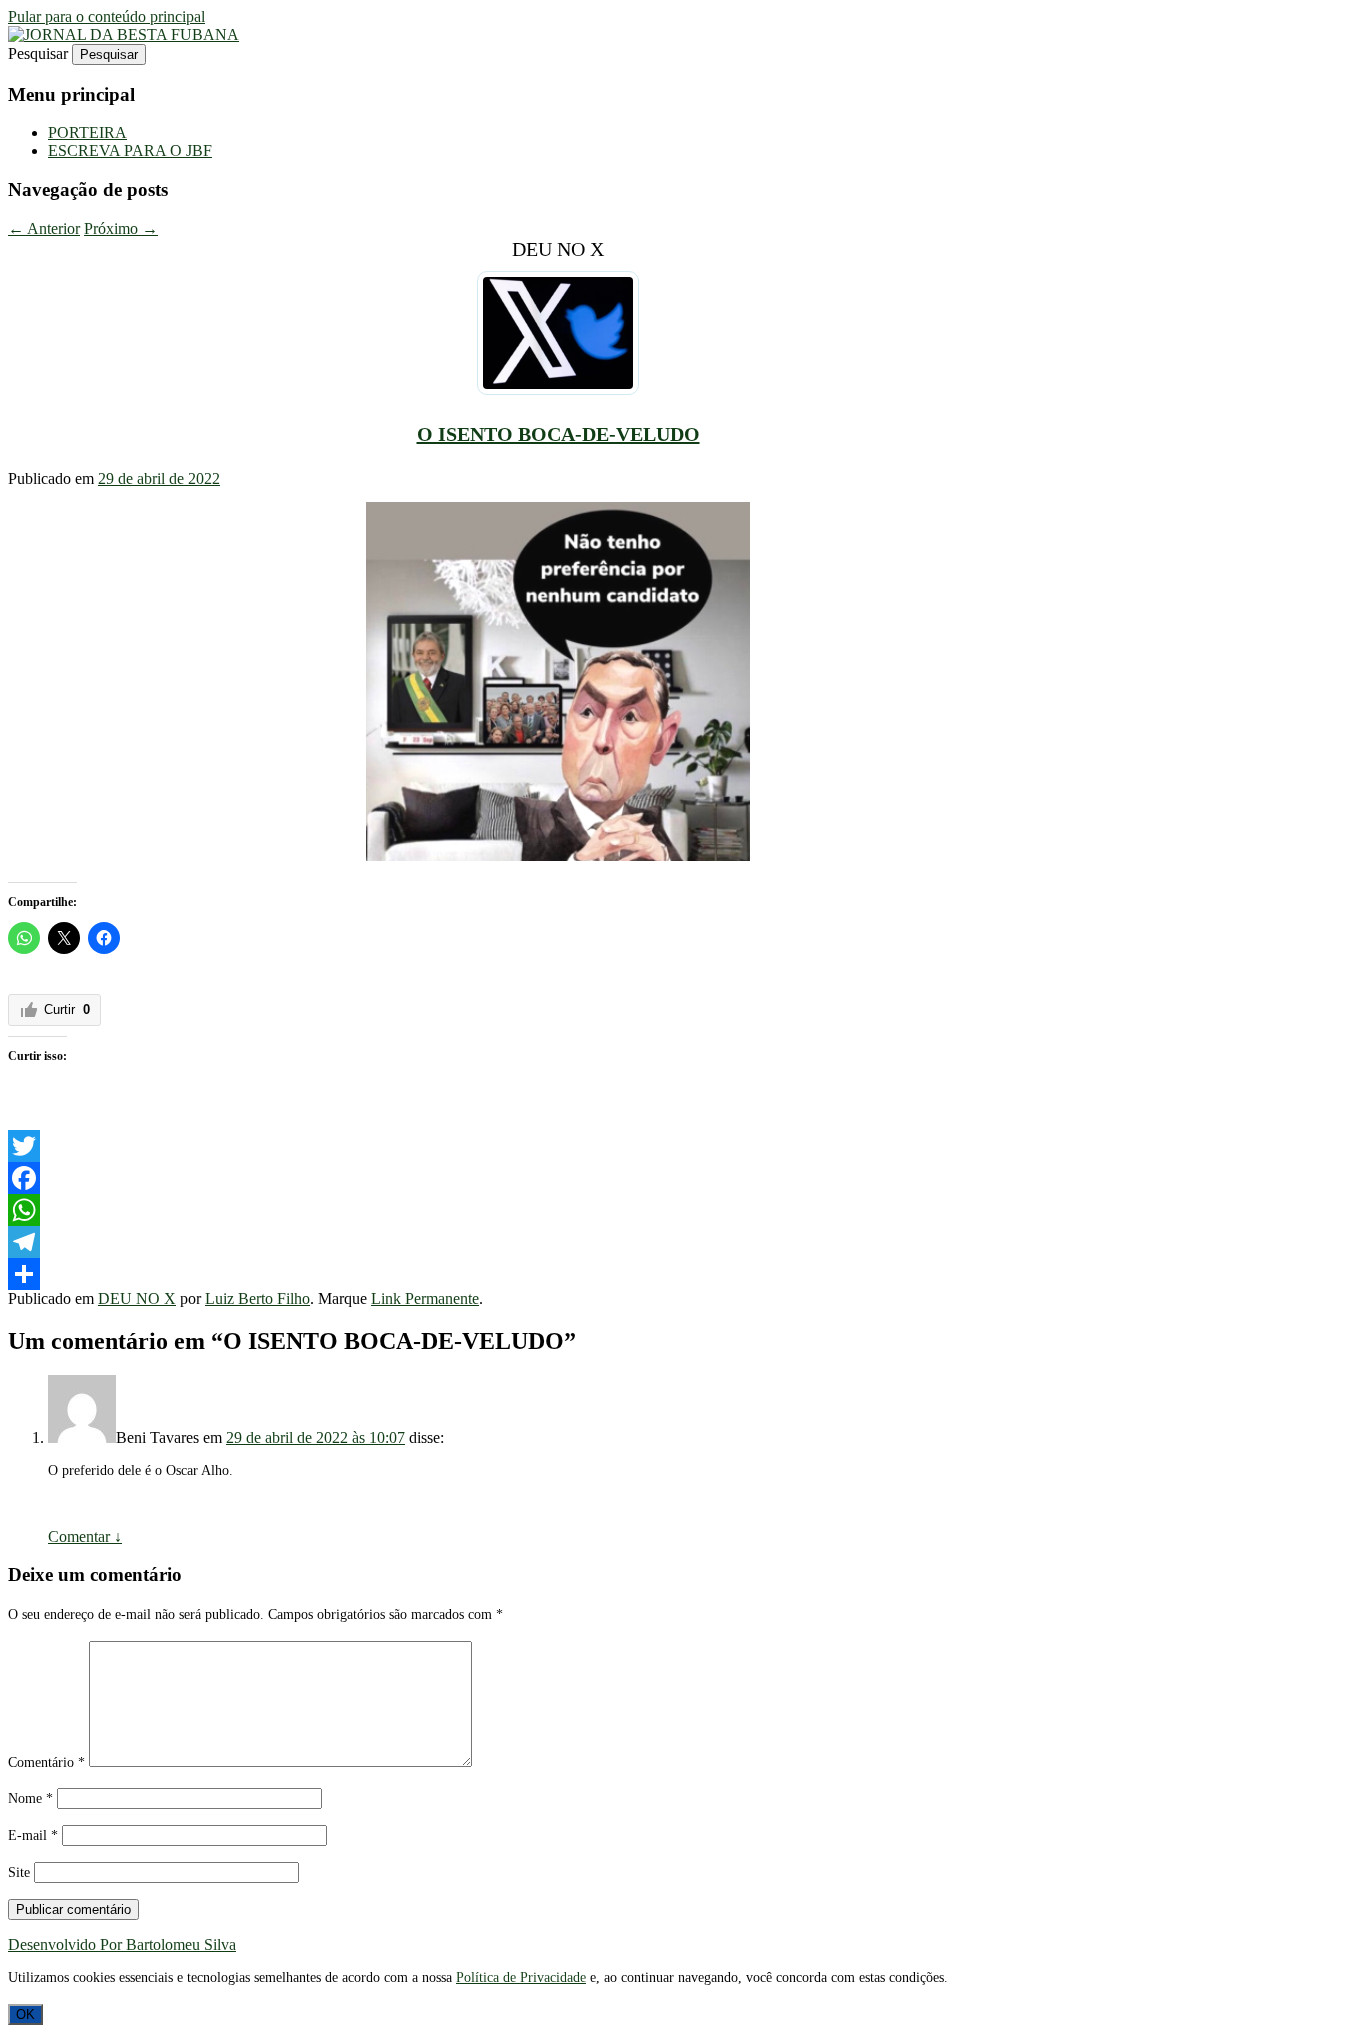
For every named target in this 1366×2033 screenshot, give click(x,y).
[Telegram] (558, 1242)
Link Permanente (425, 1298)
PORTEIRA (87, 132)
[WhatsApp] (558, 1210)
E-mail (33, 1835)
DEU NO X (137, 1298)
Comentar (85, 1536)
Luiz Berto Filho (257, 1298)
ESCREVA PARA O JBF (130, 150)
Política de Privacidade (521, 1977)
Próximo (121, 228)
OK (25, 2014)
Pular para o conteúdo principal (106, 16)
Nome (30, 1798)
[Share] (558, 1274)
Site (19, 1872)
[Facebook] (558, 1178)
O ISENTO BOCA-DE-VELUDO (558, 434)
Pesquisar (38, 53)
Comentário (46, 1762)
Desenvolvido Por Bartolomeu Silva (122, 1944)
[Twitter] (558, 1146)
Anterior (44, 228)
